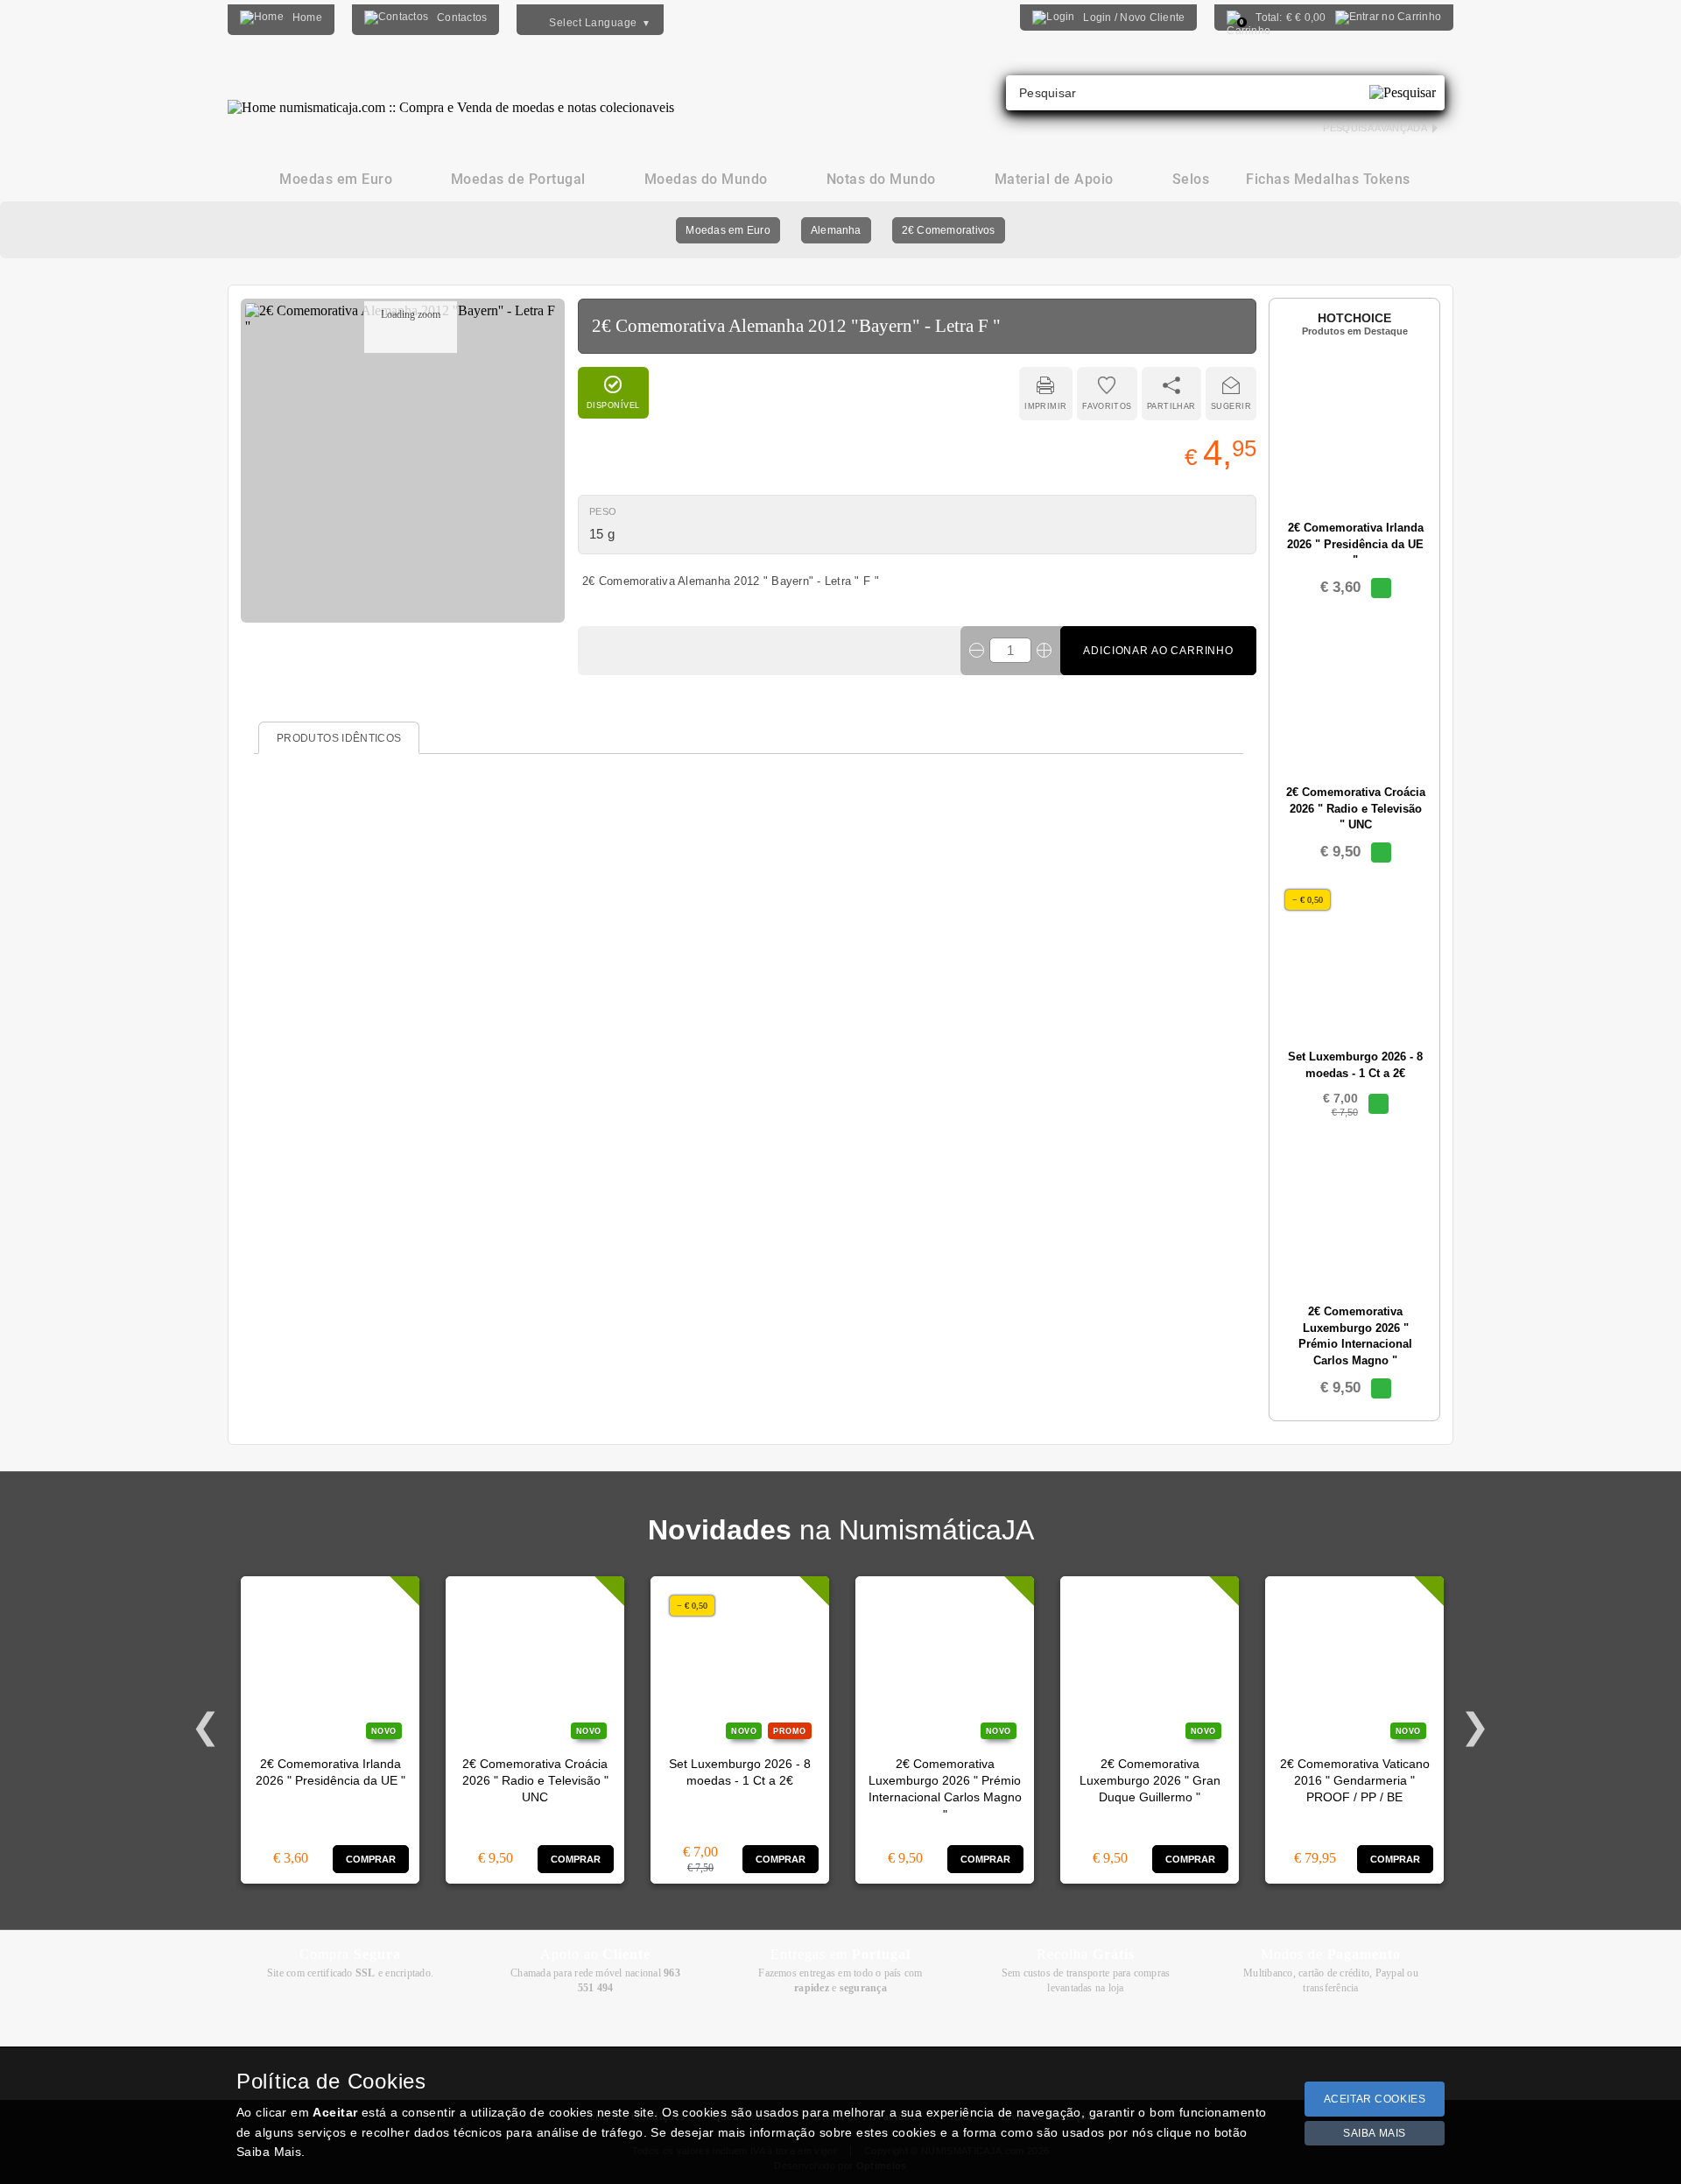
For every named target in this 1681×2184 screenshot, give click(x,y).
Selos (1191, 179)
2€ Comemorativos (949, 230)
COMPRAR (371, 1859)
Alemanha (836, 230)
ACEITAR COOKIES (1375, 2099)
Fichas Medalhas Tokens (1328, 179)
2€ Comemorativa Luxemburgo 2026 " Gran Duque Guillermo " (1150, 1781)
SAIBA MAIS (1375, 2133)
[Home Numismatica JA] (451, 95)
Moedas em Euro (728, 230)
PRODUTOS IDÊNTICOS (339, 738)
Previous (206, 1727)
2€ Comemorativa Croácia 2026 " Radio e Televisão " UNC (535, 1781)
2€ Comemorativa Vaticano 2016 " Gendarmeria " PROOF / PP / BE (1355, 1781)
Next (1475, 1727)
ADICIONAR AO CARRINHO (1158, 651)
